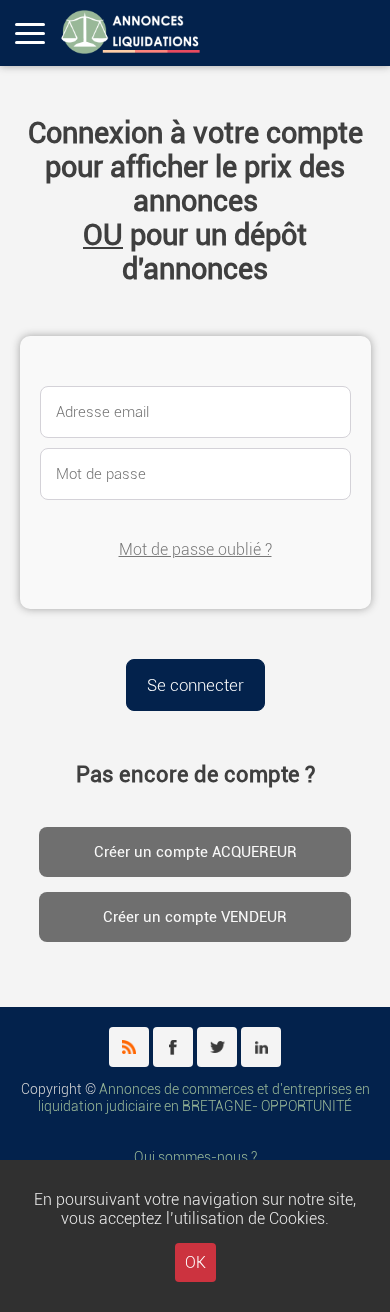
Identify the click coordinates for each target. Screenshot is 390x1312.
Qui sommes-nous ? (195, 1157)
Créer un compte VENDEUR (195, 917)
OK (195, 1262)
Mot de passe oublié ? (195, 549)
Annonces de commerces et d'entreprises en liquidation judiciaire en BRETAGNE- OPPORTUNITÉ (204, 1098)
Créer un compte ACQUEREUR (195, 852)
